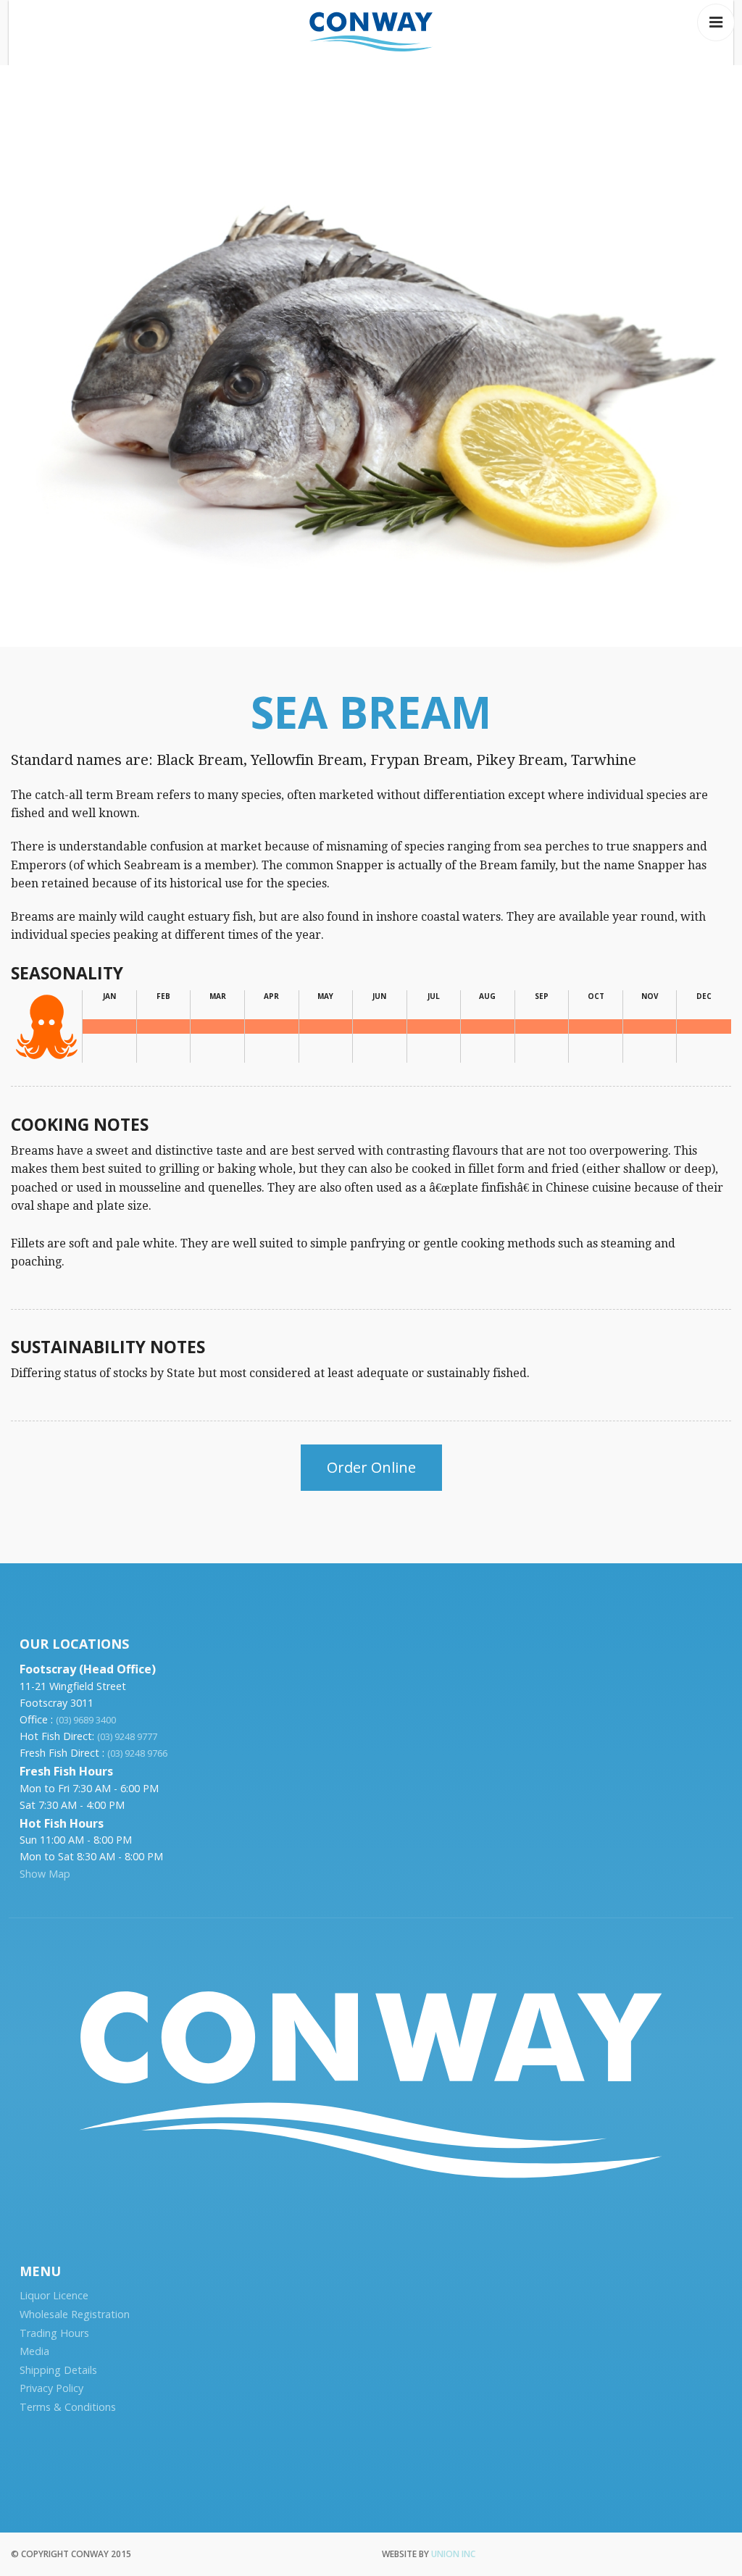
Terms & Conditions (68, 2407)
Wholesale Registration (75, 2314)
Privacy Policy (51, 2388)
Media (34, 2351)
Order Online (371, 1467)
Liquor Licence (54, 2295)
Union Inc (453, 2554)
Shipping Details (58, 2370)
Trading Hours (54, 2333)
